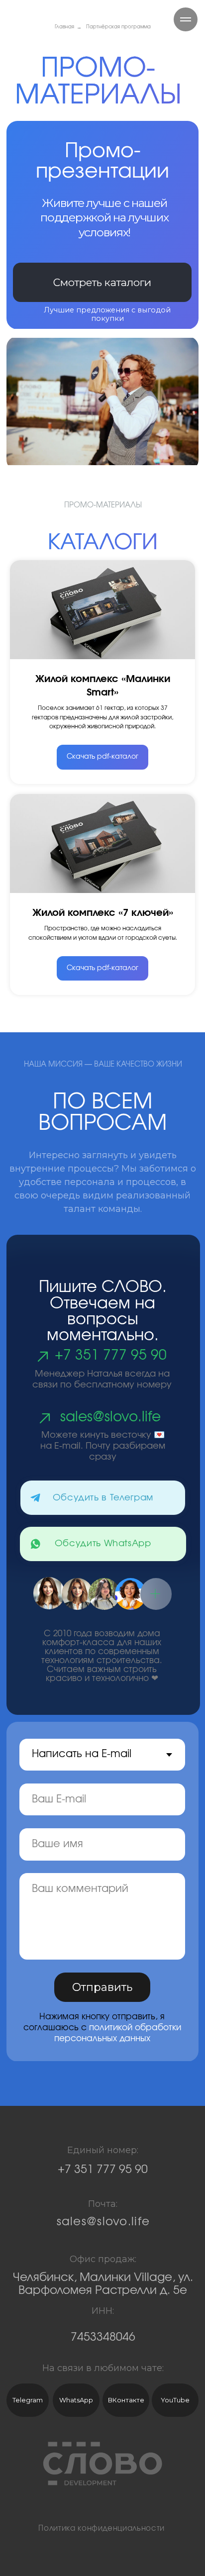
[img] (36, 1498)
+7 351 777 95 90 (111, 1355)
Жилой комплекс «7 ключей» (103, 913)
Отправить (102, 1987)
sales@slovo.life (110, 1417)
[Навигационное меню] (186, 19)
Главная (64, 27)
